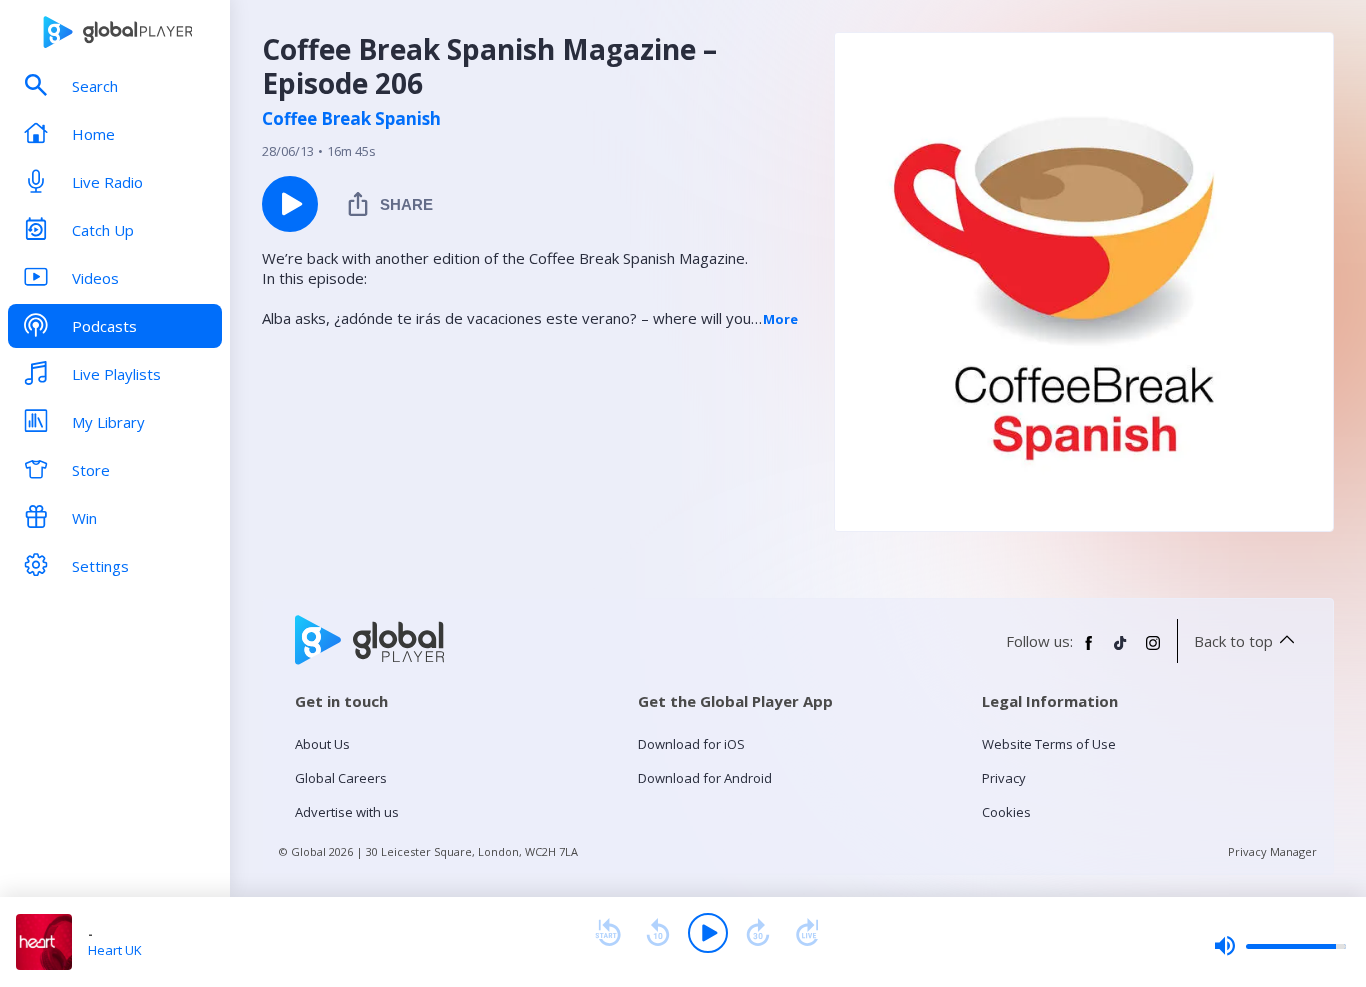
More (780, 319)
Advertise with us (347, 812)
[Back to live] (808, 933)
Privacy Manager (1272, 851)
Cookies (1006, 812)
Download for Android (705, 778)
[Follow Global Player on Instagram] (1153, 651)
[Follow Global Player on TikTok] (1121, 651)
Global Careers (341, 778)
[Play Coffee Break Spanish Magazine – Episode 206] (290, 204)
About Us (322, 744)
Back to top (1233, 641)
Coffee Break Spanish (351, 119)
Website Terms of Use (1049, 744)
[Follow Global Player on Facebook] (1089, 651)
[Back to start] (608, 933)
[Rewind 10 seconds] (658, 933)
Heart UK (115, 950)
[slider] (1280, 946)
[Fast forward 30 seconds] (758, 933)
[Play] (708, 933)
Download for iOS (691, 744)
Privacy (1004, 778)
